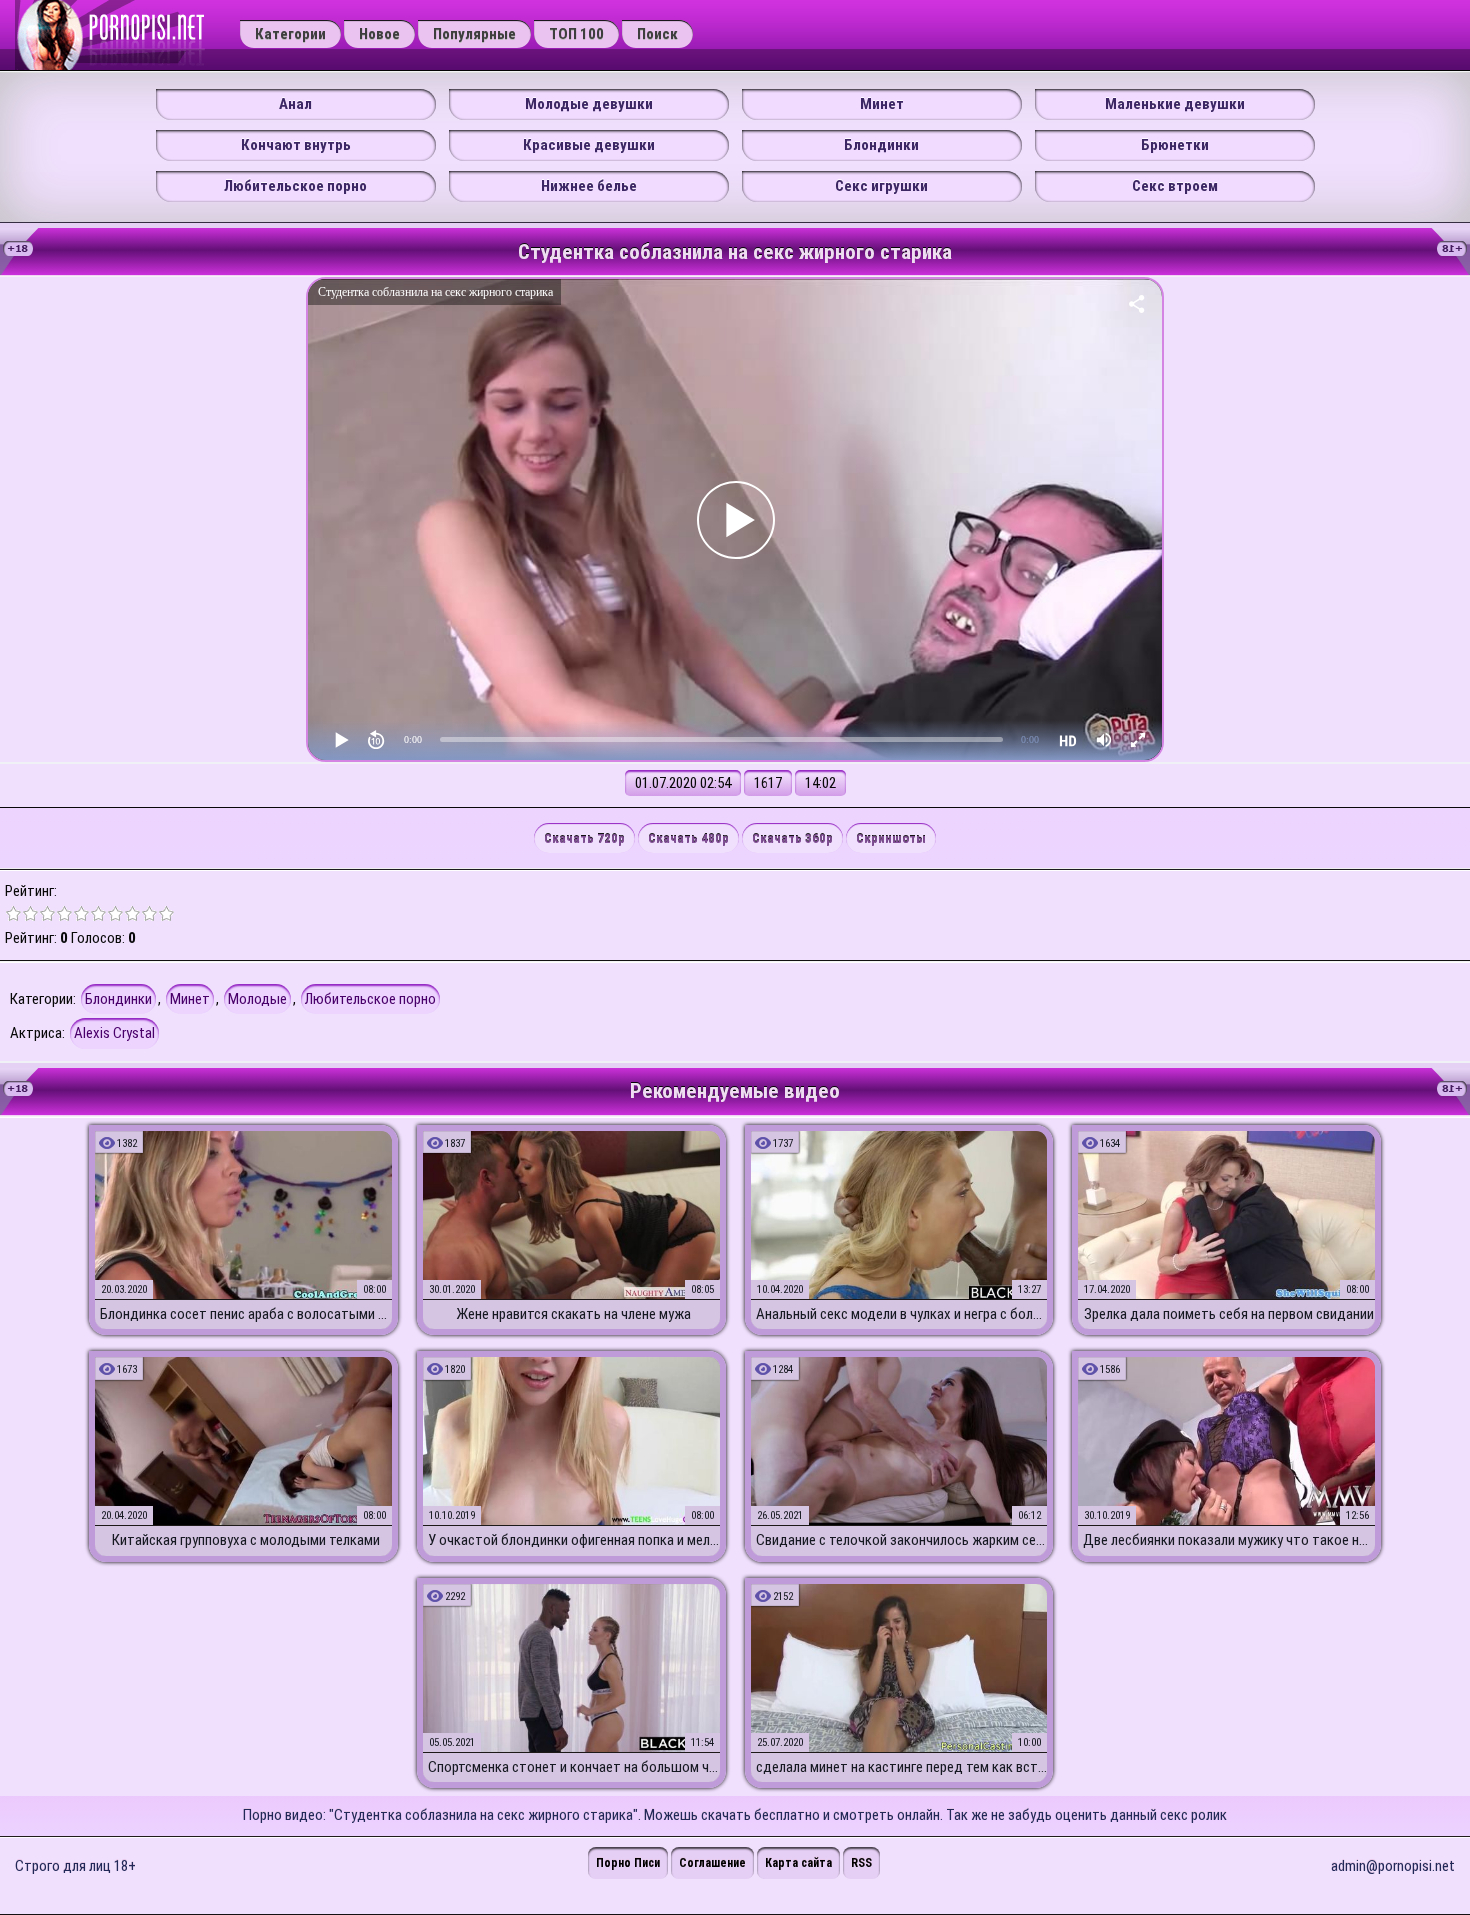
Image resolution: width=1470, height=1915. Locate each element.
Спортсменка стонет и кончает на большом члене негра (574, 1767)
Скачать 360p (792, 838)
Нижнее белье (589, 186)
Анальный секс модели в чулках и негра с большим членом (902, 1314)
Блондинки (881, 145)
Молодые (257, 999)
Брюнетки (1175, 145)
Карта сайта (798, 1863)
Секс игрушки (881, 186)
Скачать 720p (584, 838)
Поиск (657, 34)
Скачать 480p (688, 838)
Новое (379, 34)
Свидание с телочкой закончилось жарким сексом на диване (902, 1540)
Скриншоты (891, 838)
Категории (290, 34)
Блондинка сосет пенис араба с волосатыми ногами (246, 1314)
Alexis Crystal (114, 1033)
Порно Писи (628, 1863)
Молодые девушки (589, 104)
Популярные (474, 34)
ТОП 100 (576, 34)
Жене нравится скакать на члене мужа (573, 1314)
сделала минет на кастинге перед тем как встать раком (902, 1767)
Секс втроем (1175, 186)
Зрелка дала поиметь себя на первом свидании (1229, 1314)
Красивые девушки (589, 145)
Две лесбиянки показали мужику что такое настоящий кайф (1229, 1540)
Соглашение (712, 1863)
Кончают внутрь (296, 145)
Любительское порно (295, 186)
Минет (882, 104)
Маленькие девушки (1175, 104)
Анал (295, 104)
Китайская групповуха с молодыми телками (246, 1540)
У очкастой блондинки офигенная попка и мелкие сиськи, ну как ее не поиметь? (574, 1540)
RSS (861, 1863)
